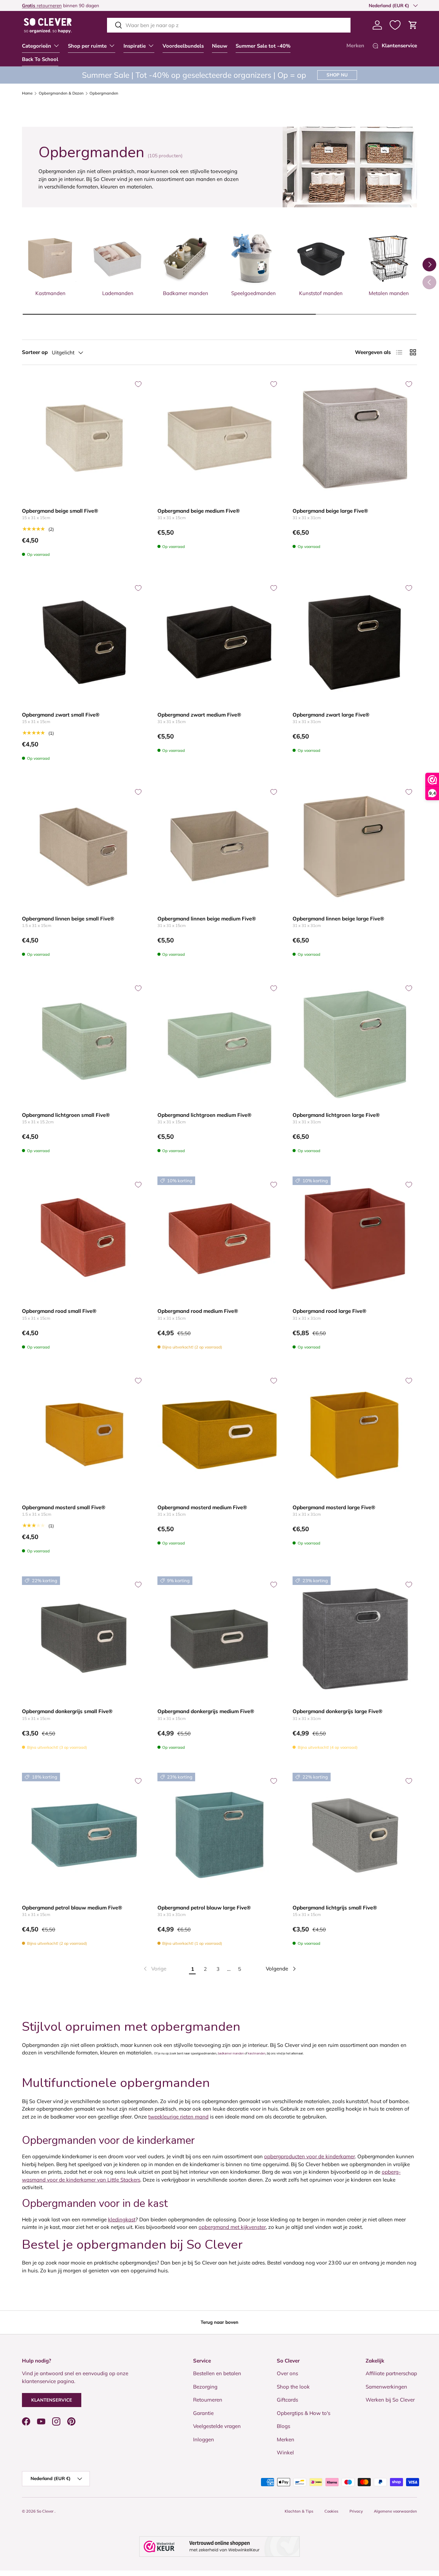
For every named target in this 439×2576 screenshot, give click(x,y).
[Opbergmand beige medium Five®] (220, 438)
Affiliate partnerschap (391, 2374)
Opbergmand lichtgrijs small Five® (335, 1908)
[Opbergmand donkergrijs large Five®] (355, 1639)
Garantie (203, 2413)
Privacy (356, 2511)
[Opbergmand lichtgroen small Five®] (84, 1042)
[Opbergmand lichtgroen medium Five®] (220, 1042)
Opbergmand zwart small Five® (61, 715)
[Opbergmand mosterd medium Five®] (220, 1435)
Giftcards (287, 2400)
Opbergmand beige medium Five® (199, 511)
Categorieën (37, 46)
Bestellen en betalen (217, 2374)
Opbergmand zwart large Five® (331, 715)
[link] (154, 1969)
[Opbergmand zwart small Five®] (84, 642)
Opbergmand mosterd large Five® (334, 1507)
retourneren (42, 5)
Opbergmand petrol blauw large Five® (204, 1908)
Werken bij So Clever (390, 2400)
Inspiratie (135, 46)
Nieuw (220, 46)
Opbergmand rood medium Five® (198, 1311)
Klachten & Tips (299, 2511)
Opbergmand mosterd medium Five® (202, 1507)
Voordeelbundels (183, 46)
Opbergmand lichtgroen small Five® (66, 1115)
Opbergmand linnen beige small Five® (68, 919)
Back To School (40, 59)
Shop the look (293, 2387)
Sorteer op (35, 352)
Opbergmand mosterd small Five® (64, 1507)
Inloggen (204, 2439)
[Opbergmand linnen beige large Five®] (355, 846)
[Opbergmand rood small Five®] (84, 1239)
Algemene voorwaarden (395, 2511)
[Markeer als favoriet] (138, 384)
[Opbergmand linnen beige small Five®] (84, 846)
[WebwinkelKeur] (219, 2547)
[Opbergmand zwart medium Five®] (220, 642)
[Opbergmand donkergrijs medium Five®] (220, 1639)
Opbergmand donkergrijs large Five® (337, 1711)
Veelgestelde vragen (217, 2426)
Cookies (331, 2511)
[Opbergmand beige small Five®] (84, 438)
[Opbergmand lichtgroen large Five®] (355, 1042)
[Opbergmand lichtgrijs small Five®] (355, 1835)
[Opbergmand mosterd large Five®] (355, 1435)
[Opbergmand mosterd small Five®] (84, 1435)
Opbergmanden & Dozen (61, 93)
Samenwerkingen (386, 2387)
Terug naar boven (219, 2322)
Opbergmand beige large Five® (330, 511)
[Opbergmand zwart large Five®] (355, 642)
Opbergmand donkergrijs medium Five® (206, 1711)
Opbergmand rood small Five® (59, 1311)
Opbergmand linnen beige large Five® (338, 919)
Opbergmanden (104, 93)
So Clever (46, 2511)
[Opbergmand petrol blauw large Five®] (220, 1835)
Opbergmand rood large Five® (329, 1311)
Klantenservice (52, 2400)
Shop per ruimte (87, 46)
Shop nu (337, 75)
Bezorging (205, 2387)
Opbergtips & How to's (304, 2413)
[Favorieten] (395, 25)
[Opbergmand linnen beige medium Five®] (220, 846)
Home (27, 93)
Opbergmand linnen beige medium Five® (207, 919)
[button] (413, 25)
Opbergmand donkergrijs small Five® (67, 1711)
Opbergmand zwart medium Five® (199, 715)
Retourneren (208, 2400)
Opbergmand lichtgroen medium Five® (204, 1115)
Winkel (285, 2453)
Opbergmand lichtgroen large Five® (336, 1115)
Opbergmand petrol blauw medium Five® (72, 1908)
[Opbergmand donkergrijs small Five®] (84, 1639)
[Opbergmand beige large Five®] (355, 438)
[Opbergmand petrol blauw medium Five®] (84, 1835)
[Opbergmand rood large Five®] (355, 1239)
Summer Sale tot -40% (263, 46)
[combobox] (229, 25)
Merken (355, 46)
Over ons (287, 2374)
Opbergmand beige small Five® (60, 511)
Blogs (283, 2426)
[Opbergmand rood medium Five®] (220, 1239)
